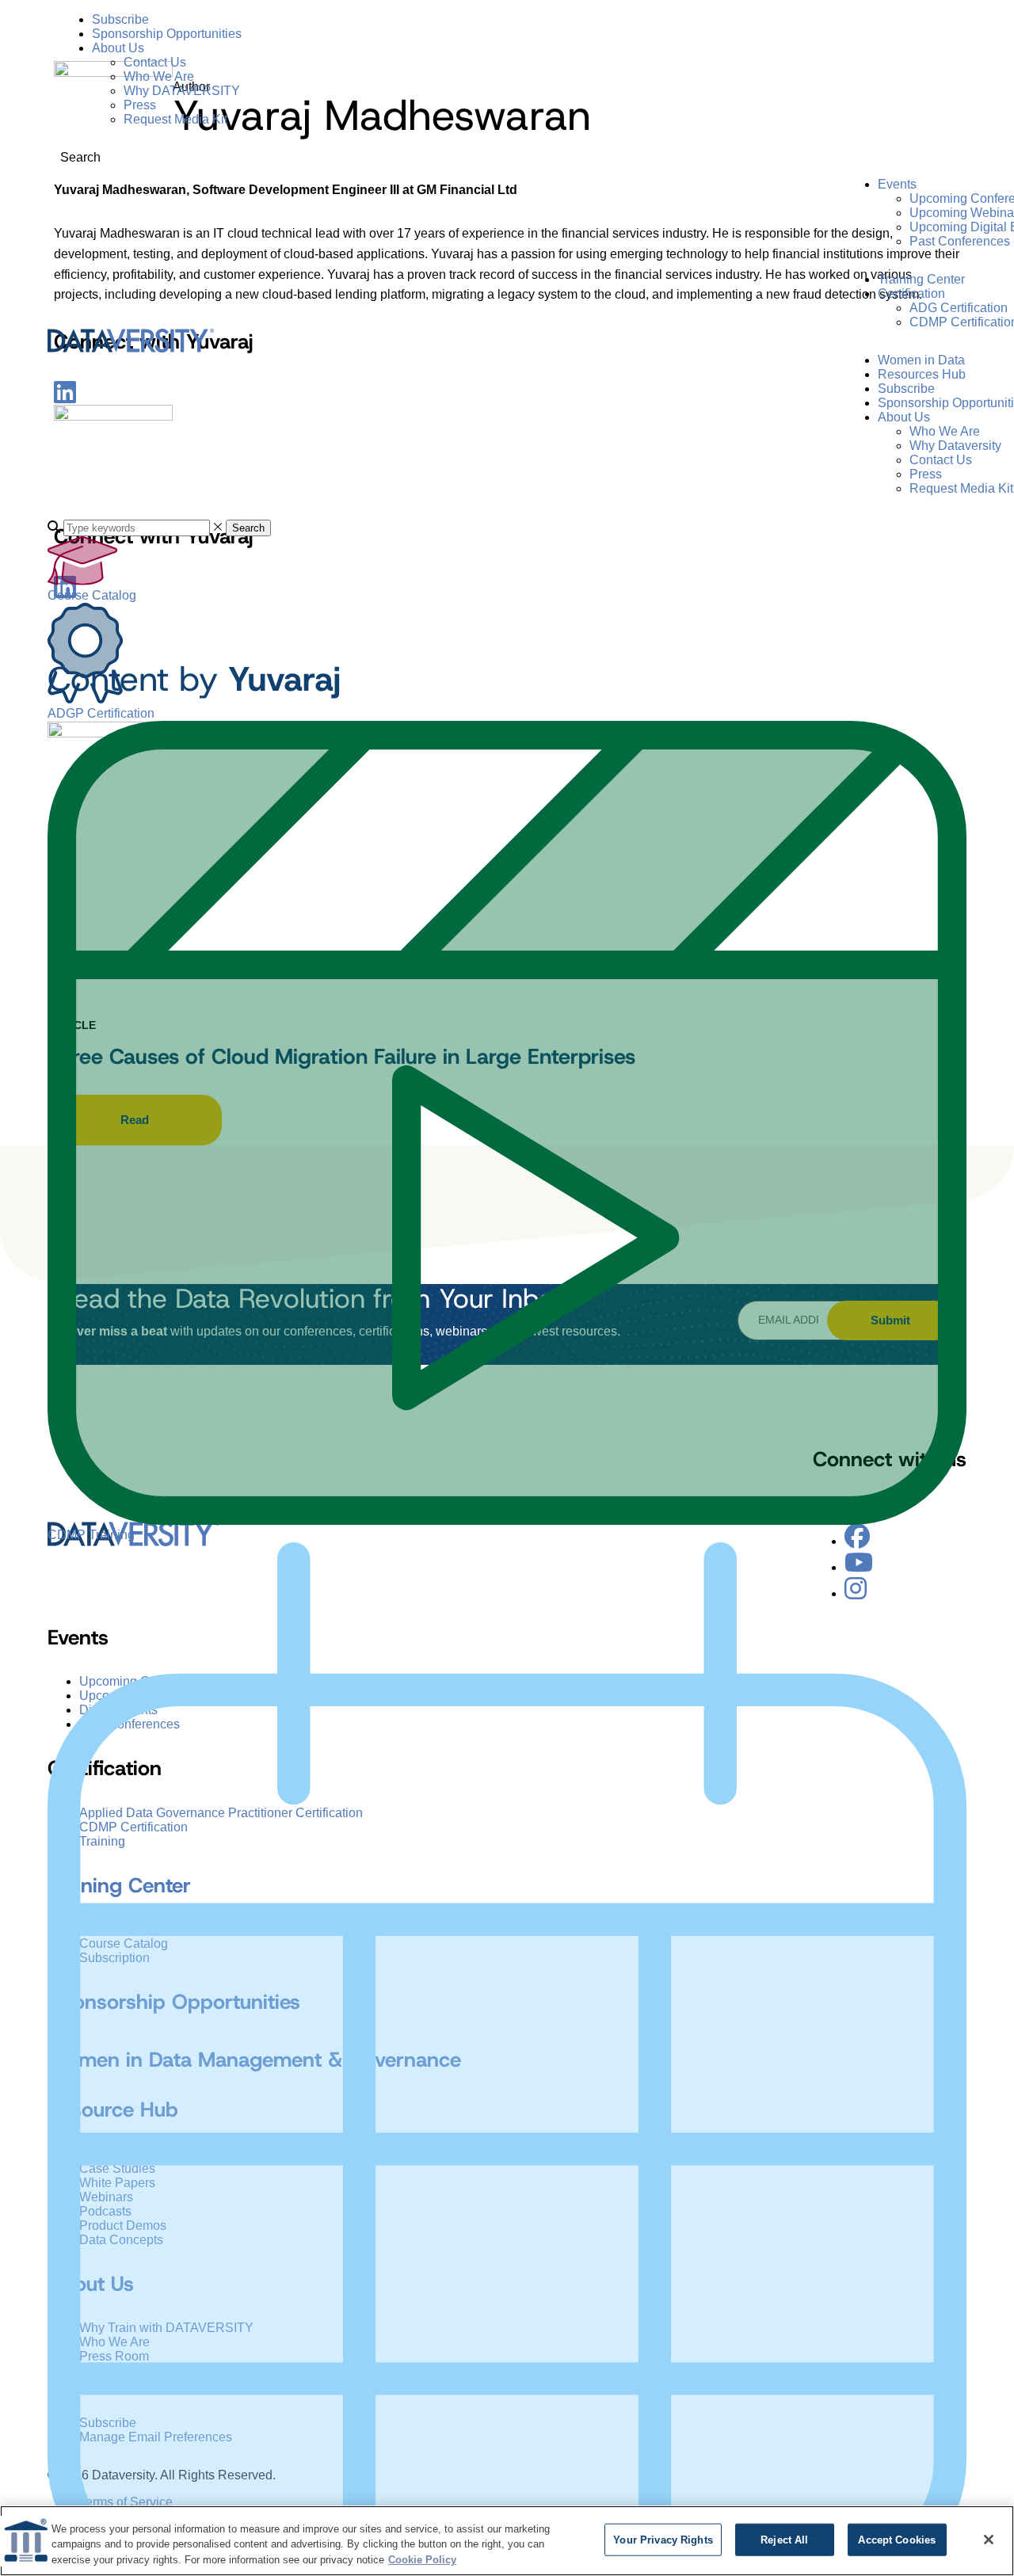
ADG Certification (959, 308)
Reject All (784, 2539)
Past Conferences (960, 241)
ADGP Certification (101, 713)
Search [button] (248, 528)
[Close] (989, 2540)
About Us (118, 48)
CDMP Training (91, 1535)
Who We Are (159, 76)
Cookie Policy (422, 2560)
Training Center (921, 279)
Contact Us (155, 62)
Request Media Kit (175, 119)
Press (140, 105)
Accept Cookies (897, 2539)
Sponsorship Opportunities (167, 34)
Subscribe (120, 19)
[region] (507, 2541)
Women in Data (921, 360)
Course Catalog (92, 595)
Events (897, 184)
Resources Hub (922, 374)
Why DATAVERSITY (182, 91)
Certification (911, 293)
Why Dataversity (955, 446)
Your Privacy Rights (663, 2539)
